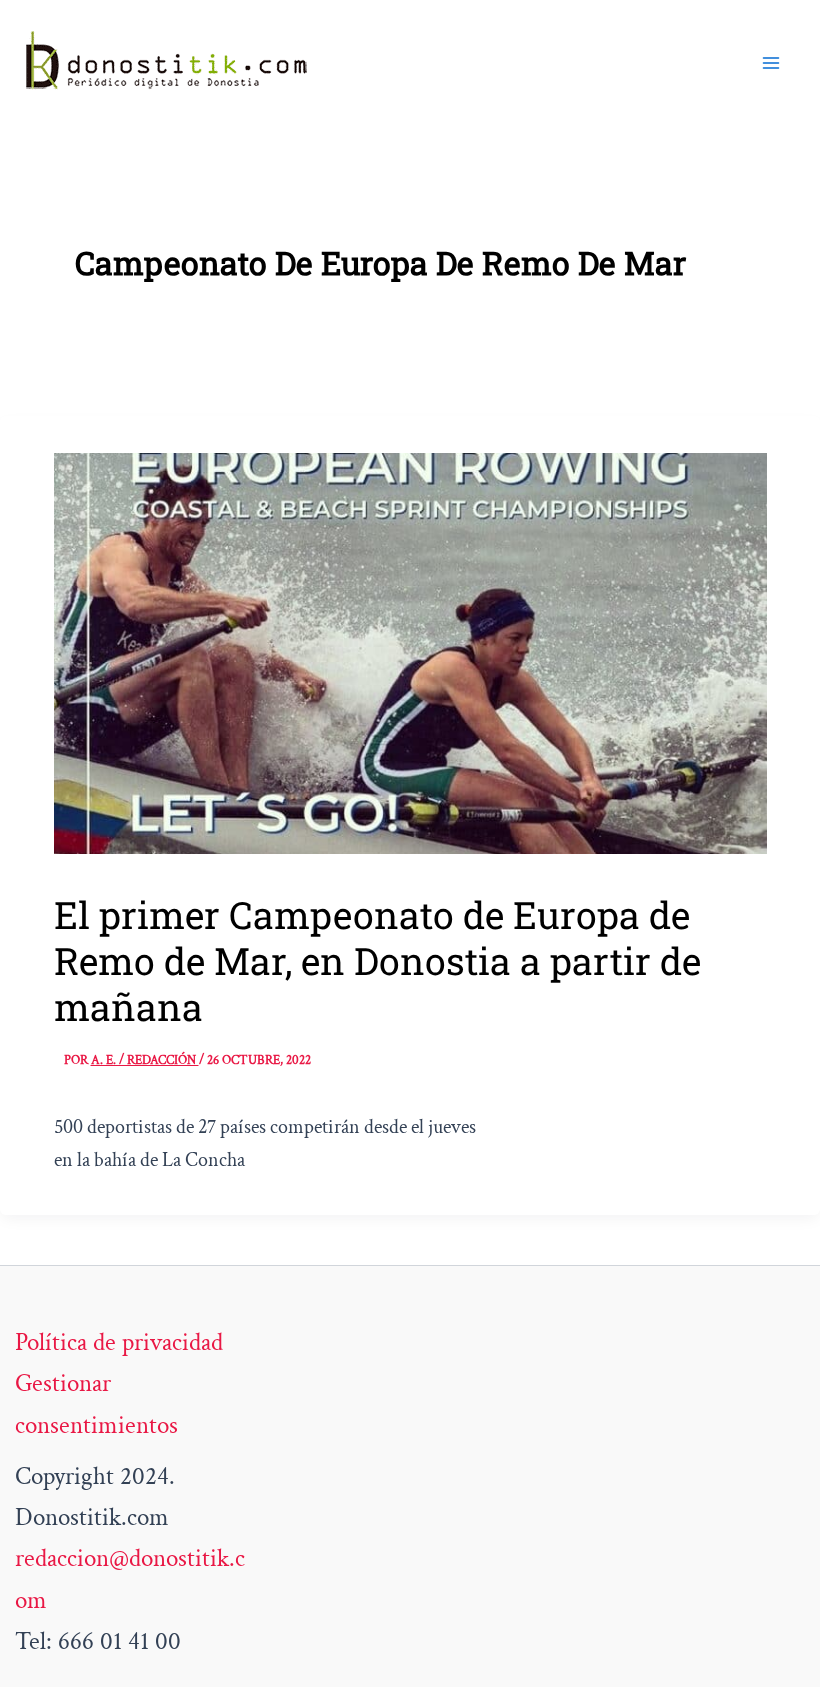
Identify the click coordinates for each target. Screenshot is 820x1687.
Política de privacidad (119, 1342)
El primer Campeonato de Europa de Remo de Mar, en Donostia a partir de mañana (377, 960)
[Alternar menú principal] (772, 63)
